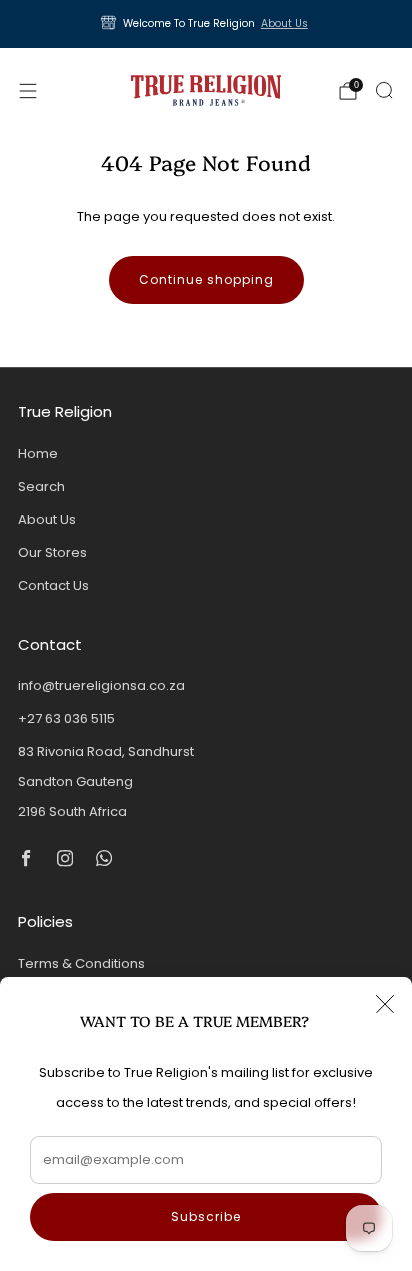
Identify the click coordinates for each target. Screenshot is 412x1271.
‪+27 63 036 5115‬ (66, 718)
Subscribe (206, 1216)
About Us (284, 23)
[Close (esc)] (385, 1004)
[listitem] (206, 24)
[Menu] (28, 91)
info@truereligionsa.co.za (101, 685)
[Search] (384, 90)
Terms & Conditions (81, 963)
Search (41, 486)
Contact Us (53, 585)
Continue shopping (206, 279)
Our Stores (52, 552)
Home (38, 453)
